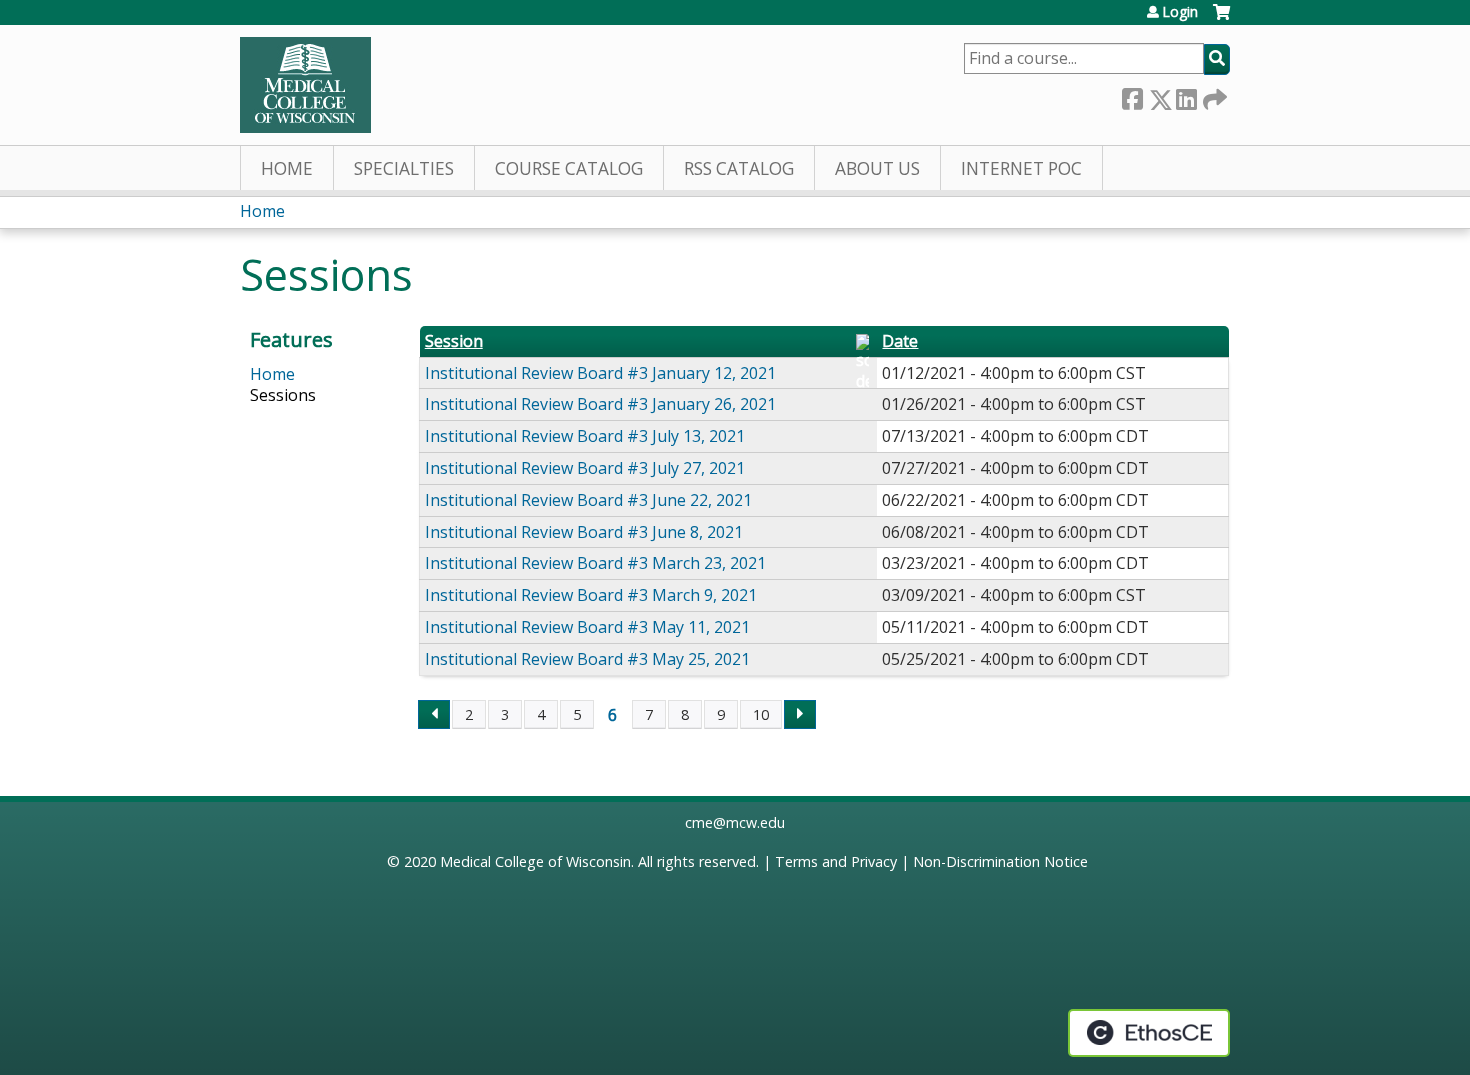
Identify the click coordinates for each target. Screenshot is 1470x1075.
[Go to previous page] (434, 715)
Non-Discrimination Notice (1000, 861)
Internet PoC (1021, 168)
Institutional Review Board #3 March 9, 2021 (591, 595)
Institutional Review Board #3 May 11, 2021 (587, 627)
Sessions (283, 395)
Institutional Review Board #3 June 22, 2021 (588, 500)
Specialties (404, 168)
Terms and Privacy (836, 861)
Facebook (1132, 95)
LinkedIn (1186, 95)
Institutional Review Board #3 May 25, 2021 (587, 659)
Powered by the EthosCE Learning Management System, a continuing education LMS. (1149, 1033)
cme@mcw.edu (735, 822)
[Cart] (1221, 19)
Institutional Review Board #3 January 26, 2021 (600, 404)
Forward (1213, 95)
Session (454, 341)
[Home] (305, 85)
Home (287, 168)
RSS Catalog (739, 168)
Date (900, 341)
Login (1180, 12)
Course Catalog (569, 168)
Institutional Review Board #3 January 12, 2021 (600, 373)
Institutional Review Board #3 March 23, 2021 (595, 563)
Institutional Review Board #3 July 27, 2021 (585, 468)
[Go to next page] (800, 715)
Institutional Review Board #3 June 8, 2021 (584, 532)
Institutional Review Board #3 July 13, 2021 (585, 436)
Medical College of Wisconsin (535, 861)
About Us (877, 168)
